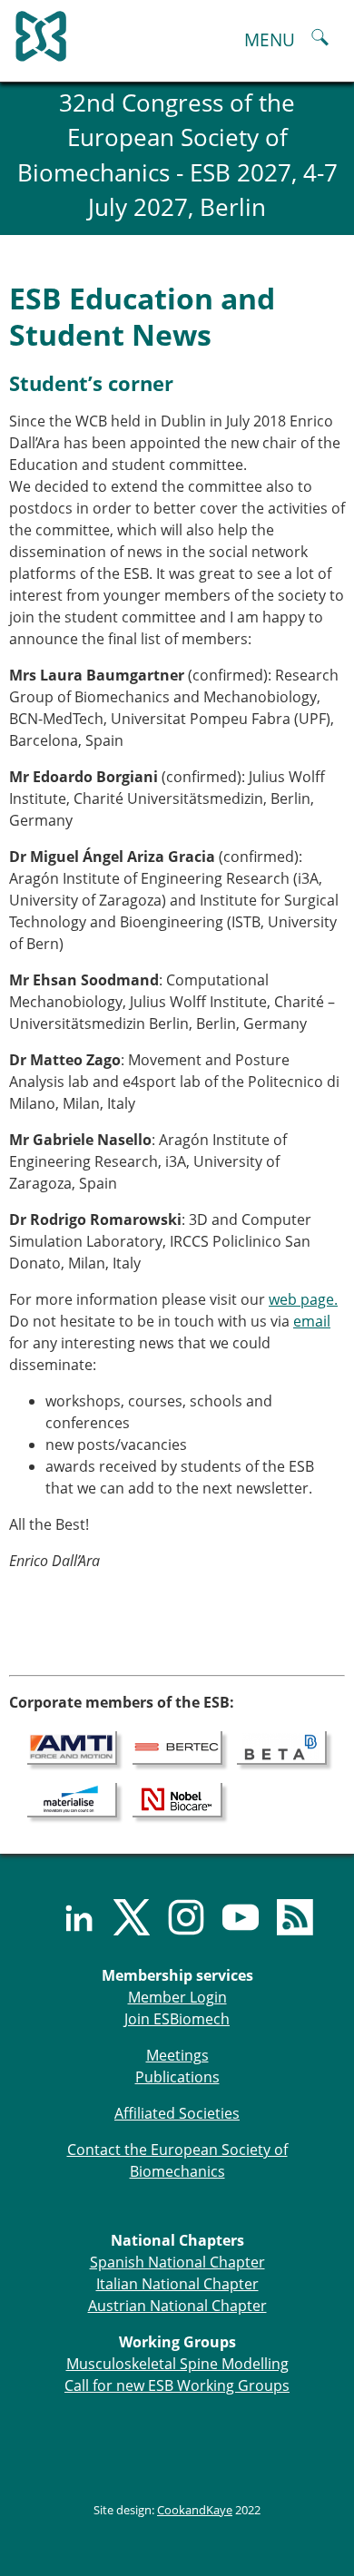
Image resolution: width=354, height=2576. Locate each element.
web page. (303, 1299)
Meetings (177, 2055)
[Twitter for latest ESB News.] (123, 1917)
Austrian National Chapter (177, 2306)
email (312, 1321)
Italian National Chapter (177, 2284)
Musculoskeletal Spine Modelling (177, 2364)
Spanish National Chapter (177, 2262)
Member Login (177, 1997)
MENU (270, 39)
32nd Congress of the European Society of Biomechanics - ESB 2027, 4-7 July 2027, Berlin (177, 155)
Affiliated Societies (177, 2113)
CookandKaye (195, 2510)
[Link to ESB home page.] (177, 32)
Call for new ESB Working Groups (177, 2385)
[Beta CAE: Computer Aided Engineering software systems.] (282, 1747)
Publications (177, 2077)
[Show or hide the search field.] (320, 39)
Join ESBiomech (177, 2019)
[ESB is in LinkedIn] (68, 1917)
